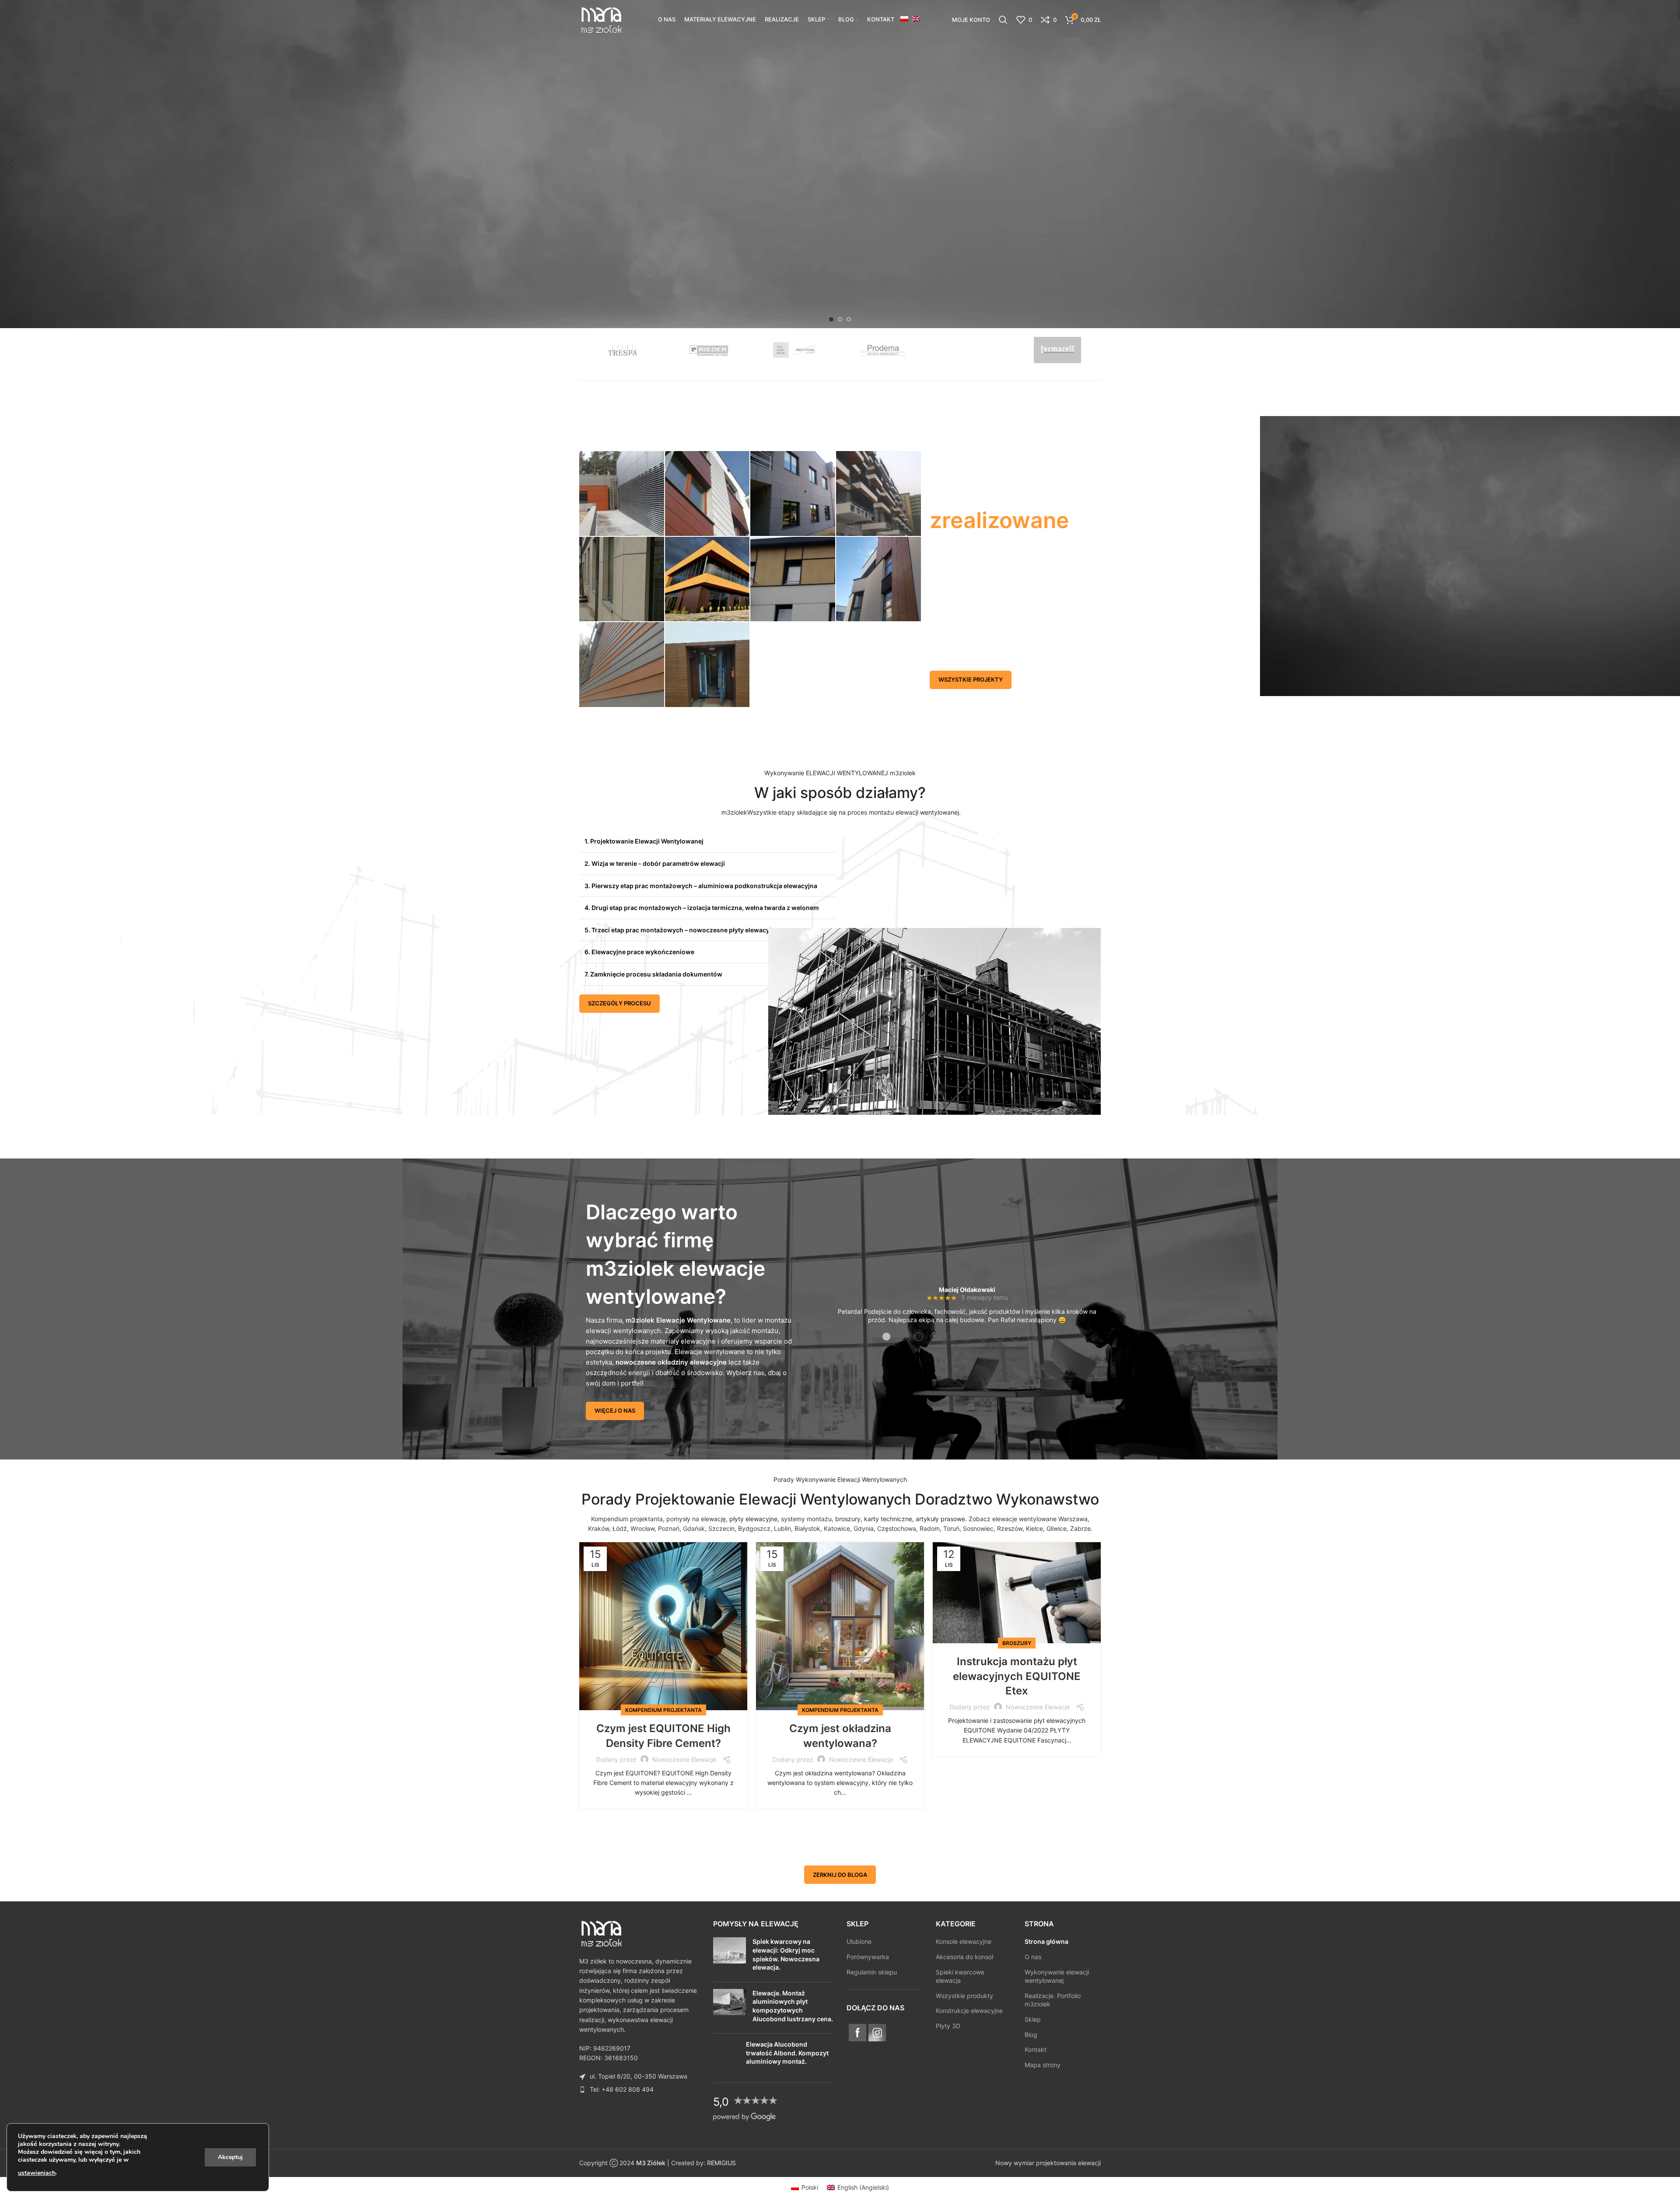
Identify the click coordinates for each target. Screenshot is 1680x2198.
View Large (653, 461)
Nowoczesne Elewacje (684, 1759)
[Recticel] (796, 350)
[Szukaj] (1003, 20)
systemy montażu (806, 1519)
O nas (1033, 1957)
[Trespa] (623, 350)
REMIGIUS (721, 2163)
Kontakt (1036, 2050)
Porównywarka (868, 1957)
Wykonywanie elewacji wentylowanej (1057, 1976)
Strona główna (1046, 1942)
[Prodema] (884, 350)
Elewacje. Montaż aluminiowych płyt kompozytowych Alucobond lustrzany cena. (793, 2006)
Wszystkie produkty (964, 1996)
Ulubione (859, 1942)
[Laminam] (971, 350)
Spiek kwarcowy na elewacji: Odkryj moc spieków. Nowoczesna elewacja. (786, 1955)
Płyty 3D (948, 2026)
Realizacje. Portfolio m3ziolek (1053, 2000)
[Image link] (601, 1933)
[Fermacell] (1057, 350)
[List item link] (640, 2089)
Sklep (1033, 2019)
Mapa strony (1043, 2065)
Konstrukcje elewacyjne (969, 2011)
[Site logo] (601, 19)
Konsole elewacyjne (964, 1942)
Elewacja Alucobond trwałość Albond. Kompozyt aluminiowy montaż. (787, 2053)
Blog (1031, 2035)
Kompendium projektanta (627, 1519)
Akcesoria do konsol (964, 1957)
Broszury (1017, 1643)
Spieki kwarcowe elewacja (960, 1976)
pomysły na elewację (696, 1519)
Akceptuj (230, 2157)
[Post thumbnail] (730, 1956)
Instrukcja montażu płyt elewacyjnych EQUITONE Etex (1017, 1676)
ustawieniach (37, 2173)
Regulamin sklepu (872, 1972)
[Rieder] (710, 350)
